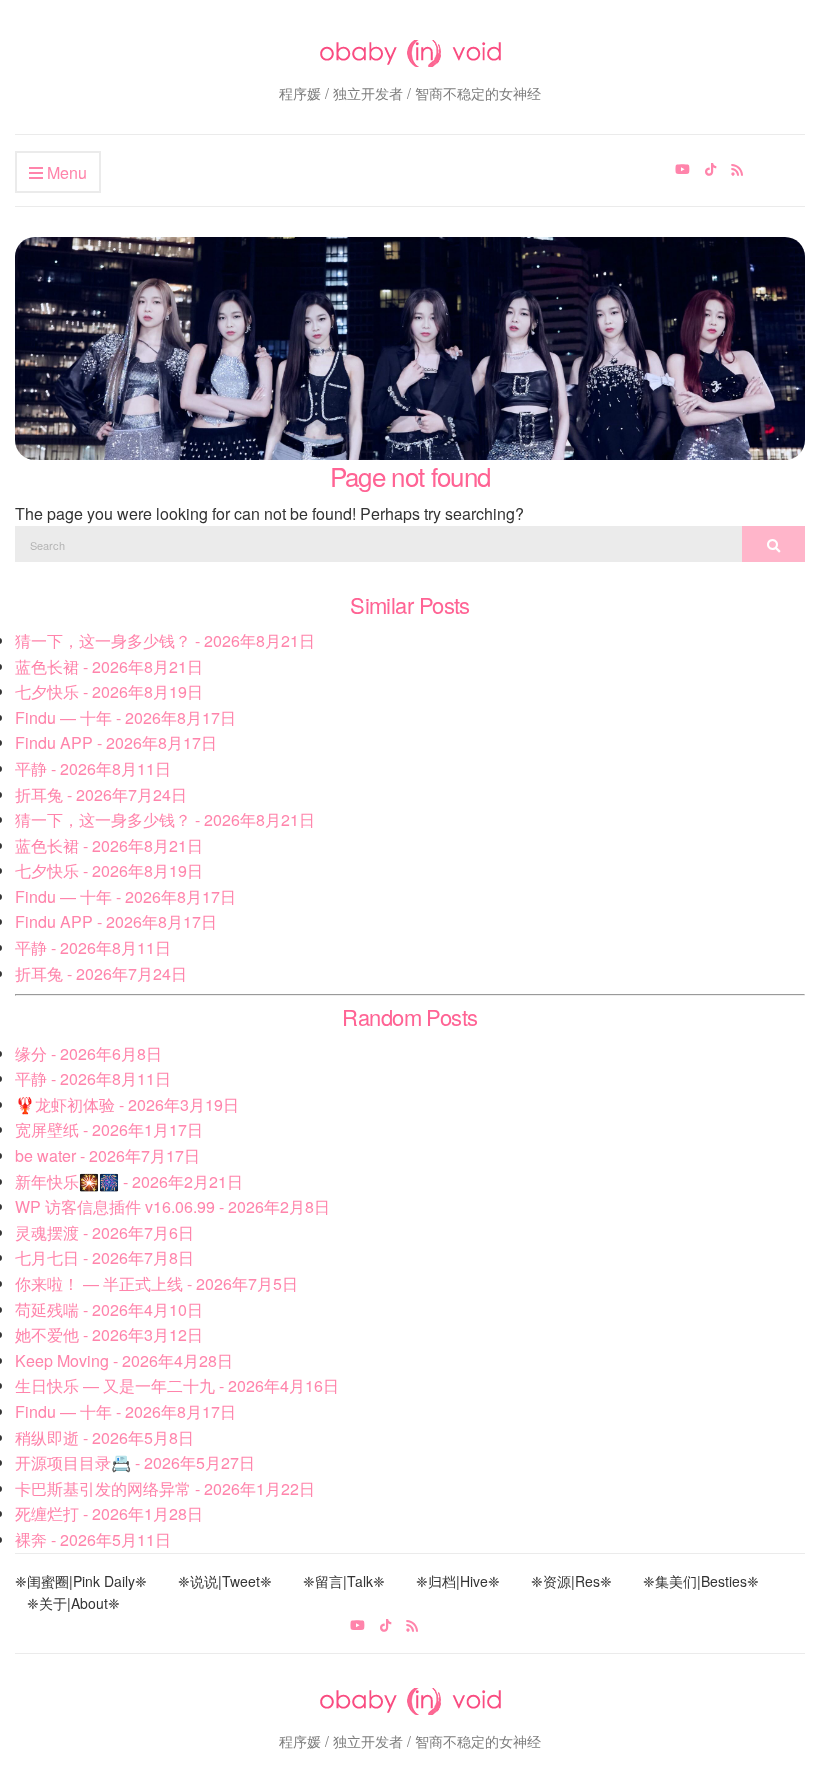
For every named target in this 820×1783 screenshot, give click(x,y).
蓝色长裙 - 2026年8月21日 (109, 666)
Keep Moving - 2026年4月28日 (124, 1360)
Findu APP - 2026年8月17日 (116, 742)
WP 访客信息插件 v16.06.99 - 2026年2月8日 (172, 1206)
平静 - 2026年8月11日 (93, 768)
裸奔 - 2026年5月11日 (93, 1539)
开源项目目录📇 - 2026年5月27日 (135, 1462)
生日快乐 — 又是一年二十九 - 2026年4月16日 (177, 1385)
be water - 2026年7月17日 (107, 1155)
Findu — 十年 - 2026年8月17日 (125, 717)
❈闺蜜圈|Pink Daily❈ (81, 1581)
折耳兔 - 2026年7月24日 (101, 794)
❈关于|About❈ (73, 1603)
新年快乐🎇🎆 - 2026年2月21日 (129, 1181)
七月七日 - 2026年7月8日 (104, 1257)
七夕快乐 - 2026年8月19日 (109, 691)
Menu (65, 172)
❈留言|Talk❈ (344, 1581)
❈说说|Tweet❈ (225, 1581)
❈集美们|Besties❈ (701, 1581)
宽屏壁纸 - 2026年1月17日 (109, 1129)
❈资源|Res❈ (571, 1581)
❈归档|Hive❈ (458, 1581)
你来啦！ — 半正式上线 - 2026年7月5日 (156, 1283)
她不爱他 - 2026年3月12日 (109, 1334)
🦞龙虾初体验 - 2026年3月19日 (127, 1104)
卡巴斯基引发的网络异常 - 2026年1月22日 (165, 1488)
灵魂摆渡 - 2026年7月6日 (104, 1232)
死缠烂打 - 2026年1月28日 (109, 1513)
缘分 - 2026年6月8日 (88, 1053)
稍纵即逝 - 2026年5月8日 (104, 1437)
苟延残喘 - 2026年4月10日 (109, 1309)
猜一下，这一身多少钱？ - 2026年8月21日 (165, 640)
